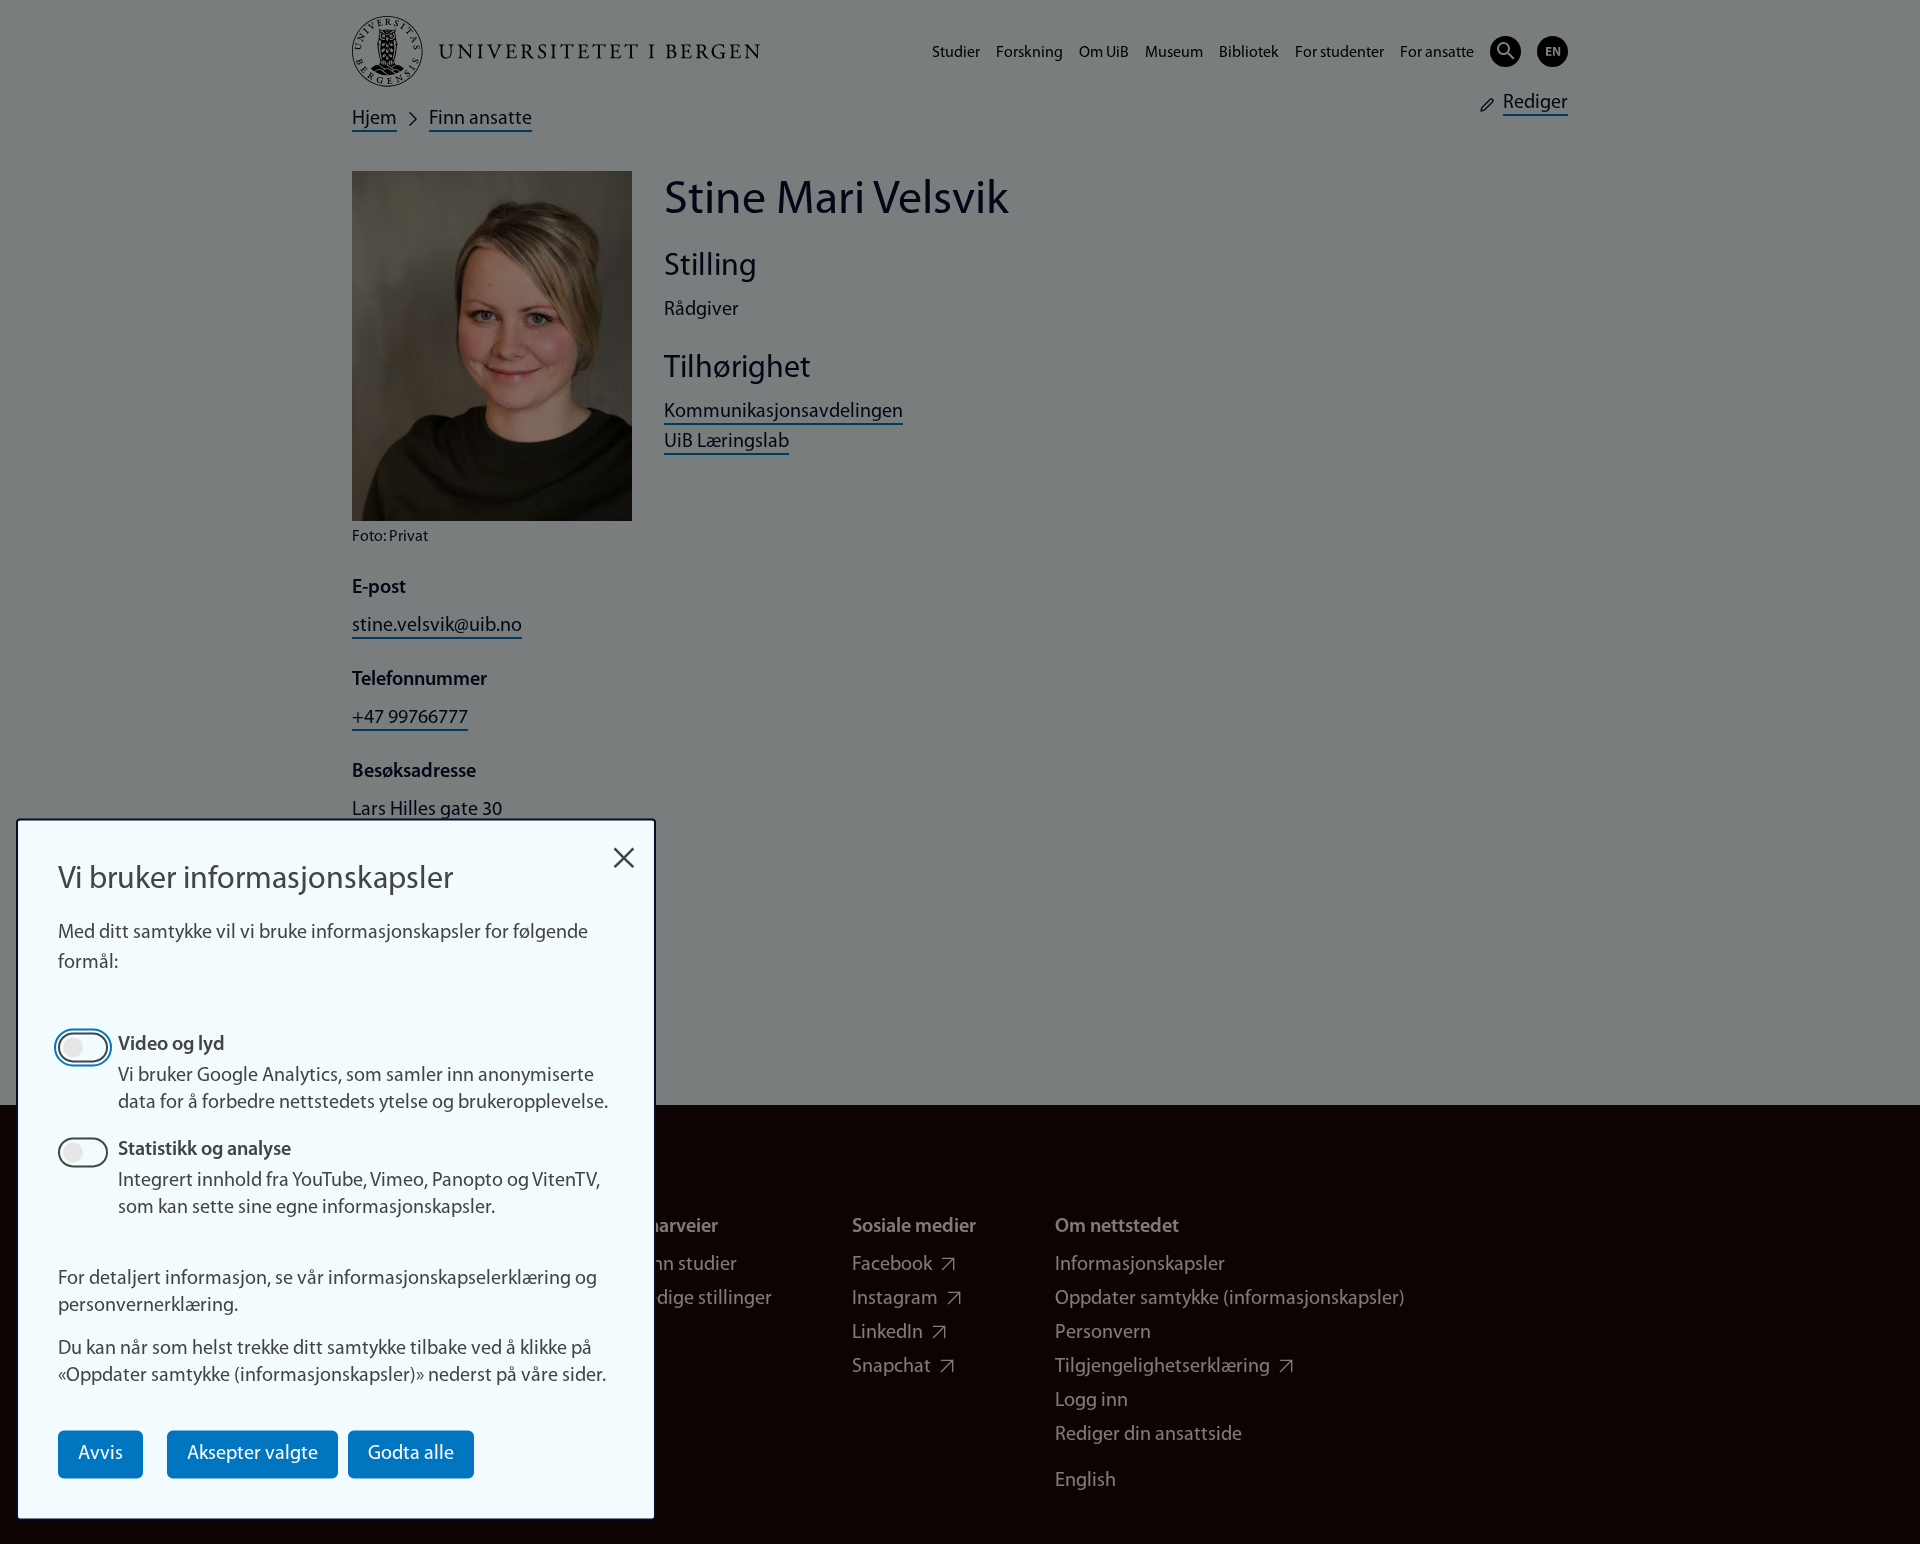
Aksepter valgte (252, 1454)
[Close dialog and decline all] (624, 847)
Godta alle (411, 1454)
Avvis (100, 1454)
